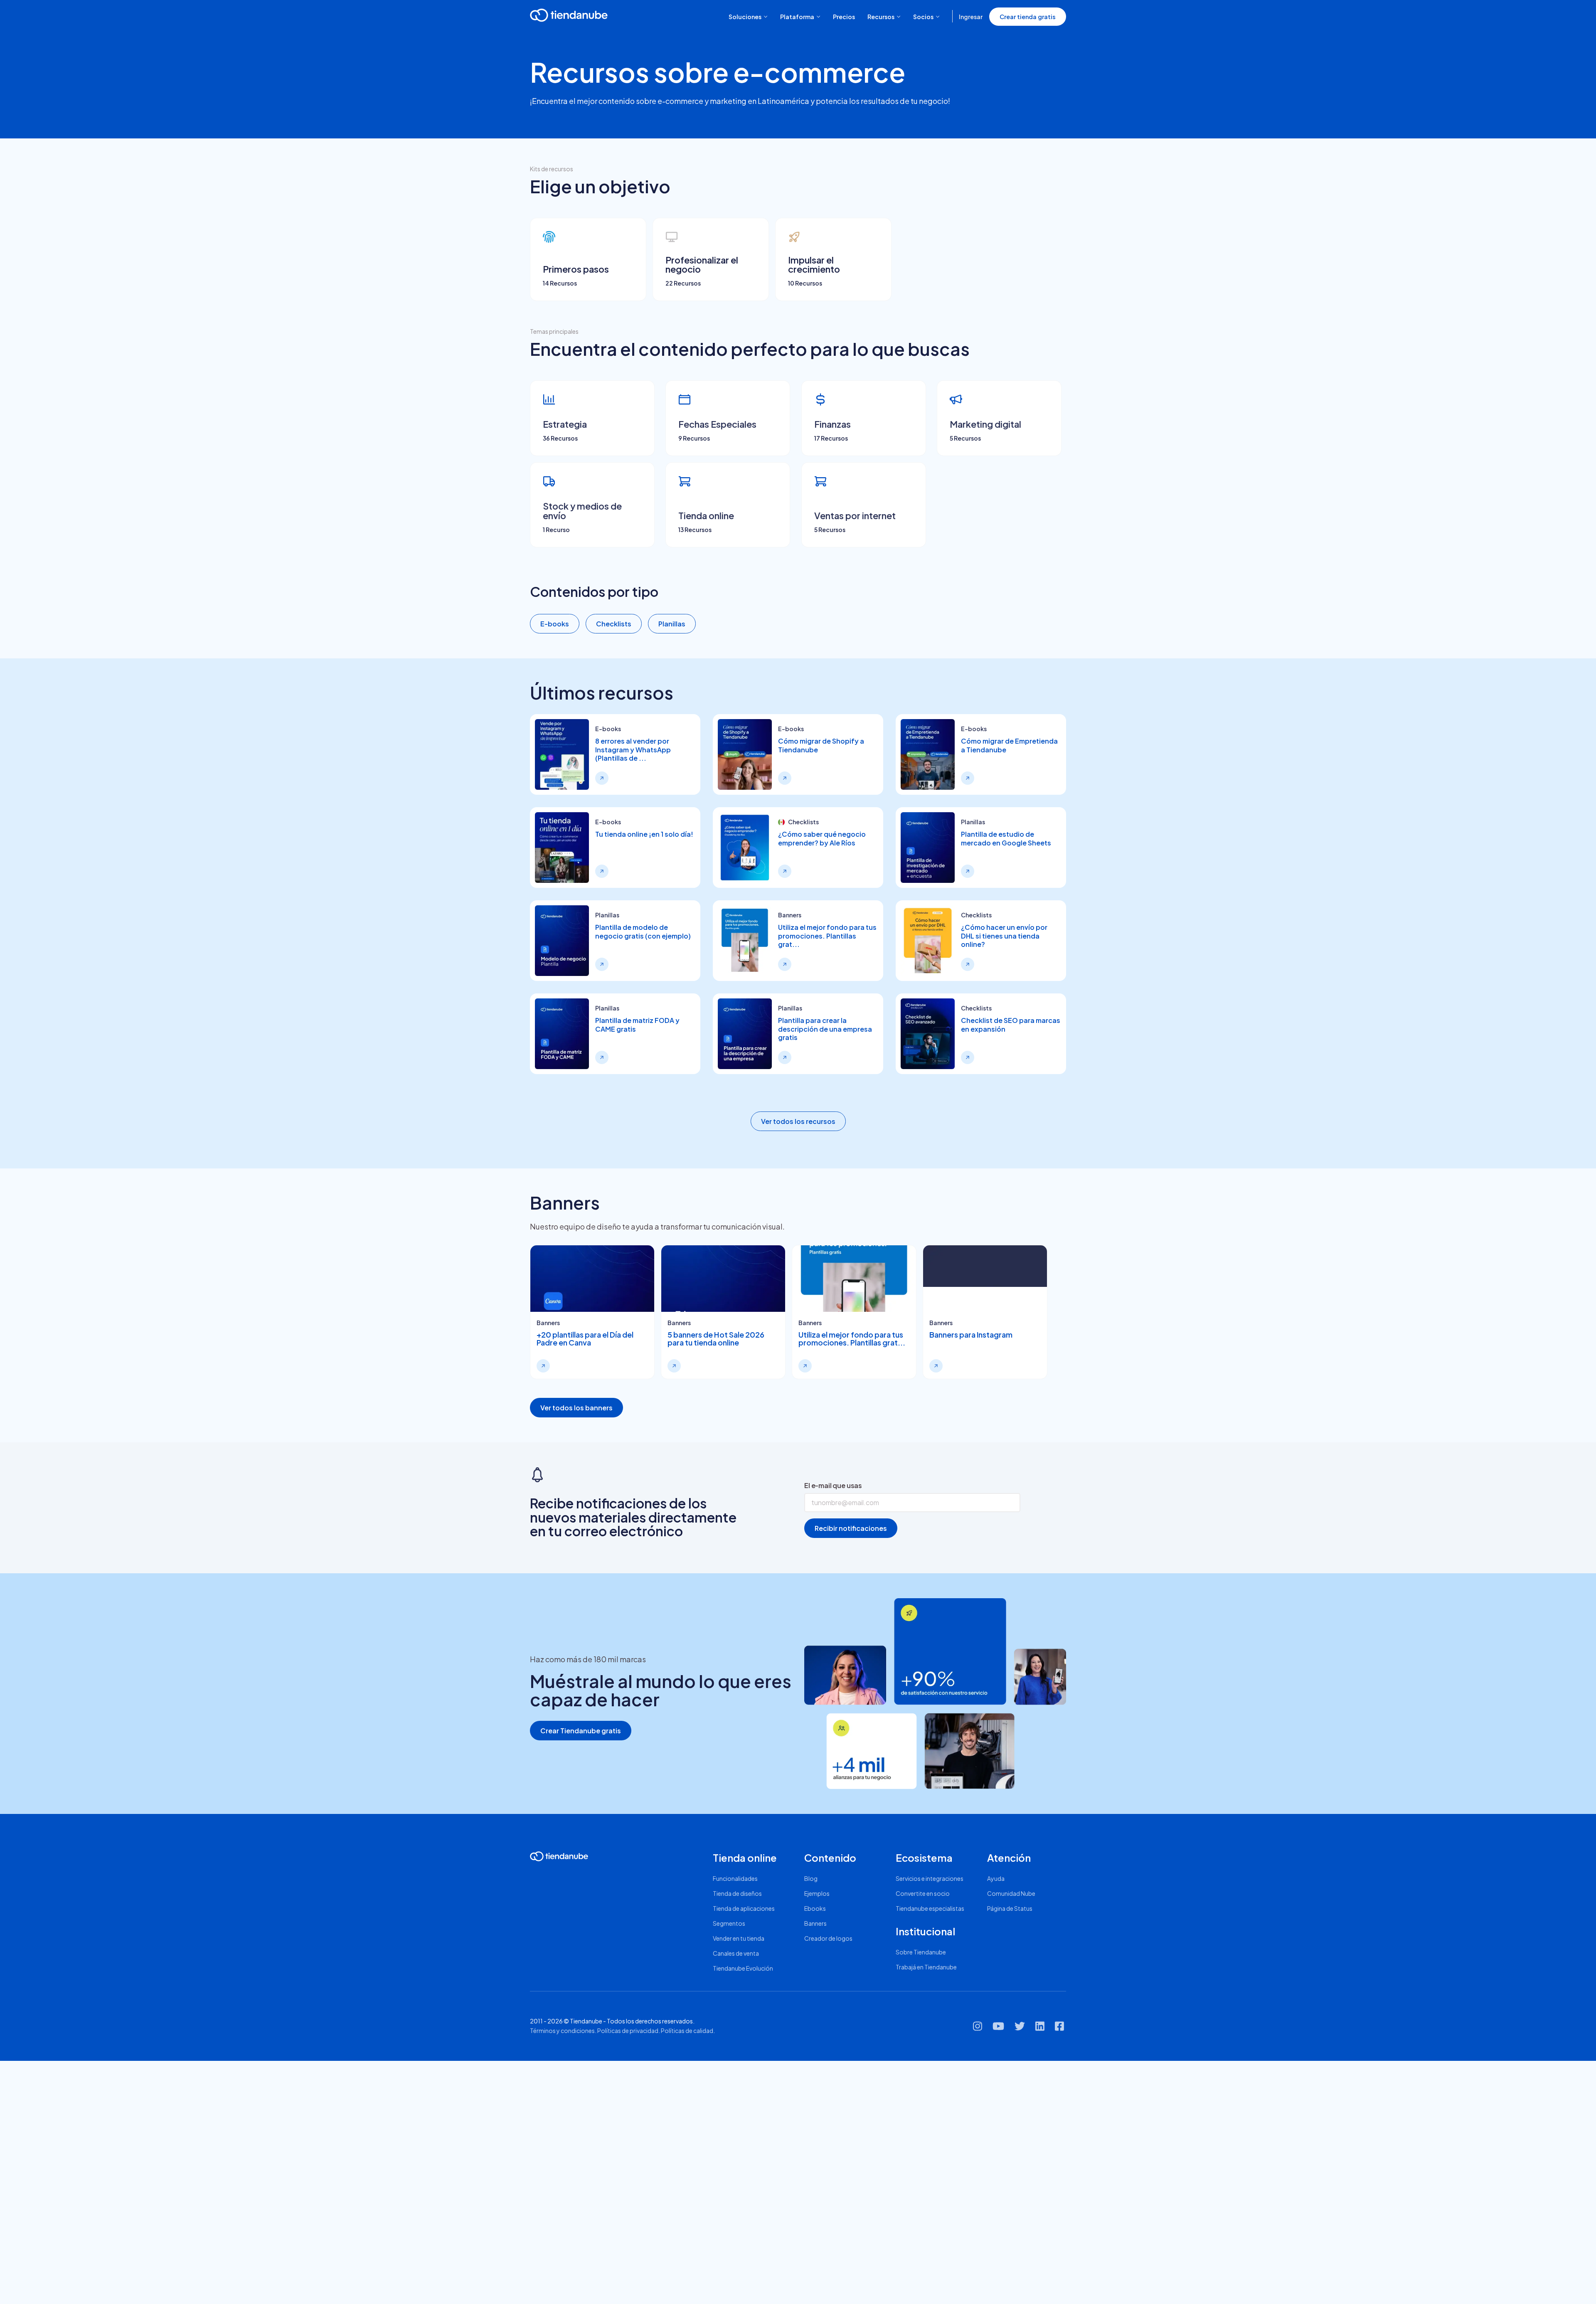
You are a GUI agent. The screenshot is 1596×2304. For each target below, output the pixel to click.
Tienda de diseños (737, 1893)
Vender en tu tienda (739, 1938)
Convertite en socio (923, 1893)
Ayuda (996, 1878)
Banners (815, 1923)
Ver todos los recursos (798, 1121)
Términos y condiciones (562, 2030)
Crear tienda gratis (1028, 17)
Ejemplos (817, 1893)
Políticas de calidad (687, 2030)
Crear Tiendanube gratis (581, 1731)
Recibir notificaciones (851, 1528)
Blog (811, 1878)
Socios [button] (923, 17)
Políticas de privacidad (628, 2030)
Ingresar (971, 17)
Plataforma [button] (797, 17)
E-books (555, 624)
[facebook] (1059, 2029)
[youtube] (998, 2029)
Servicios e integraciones (930, 1878)
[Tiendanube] (569, 15)
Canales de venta (736, 1953)
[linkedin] (1040, 2029)
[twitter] (1020, 2029)
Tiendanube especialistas (930, 1908)
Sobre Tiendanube (921, 1952)
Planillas (672, 624)
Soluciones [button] (745, 17)
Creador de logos (828, 1938)
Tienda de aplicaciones (744, 1908)
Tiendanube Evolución (743, 1968)
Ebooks (815, 1908)
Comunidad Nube (1011, 1893)
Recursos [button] (881, 17)
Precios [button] (844, 17)
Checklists (614, 624)
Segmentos (729, 1923)
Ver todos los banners (576, 1408)
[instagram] (978, 2029)
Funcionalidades (735, 1878)
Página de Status (1010, 1908)
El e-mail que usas (833, 1485)
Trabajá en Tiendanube (926, 1967)
